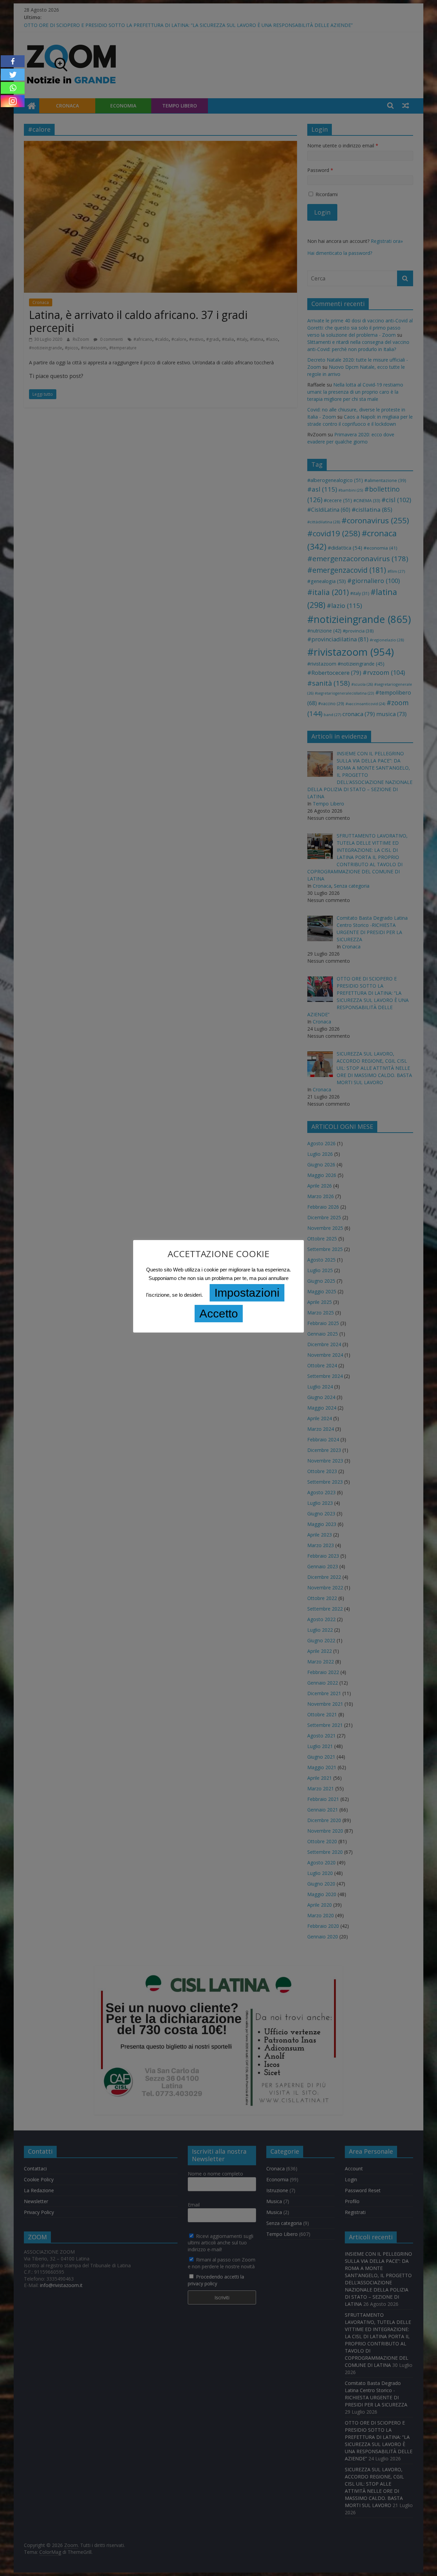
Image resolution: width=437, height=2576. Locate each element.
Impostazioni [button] (247, 1293)
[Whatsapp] (13, 88)
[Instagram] (13, 101)
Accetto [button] (219, 1313)
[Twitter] (13, 75)
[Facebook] (13, 61)
